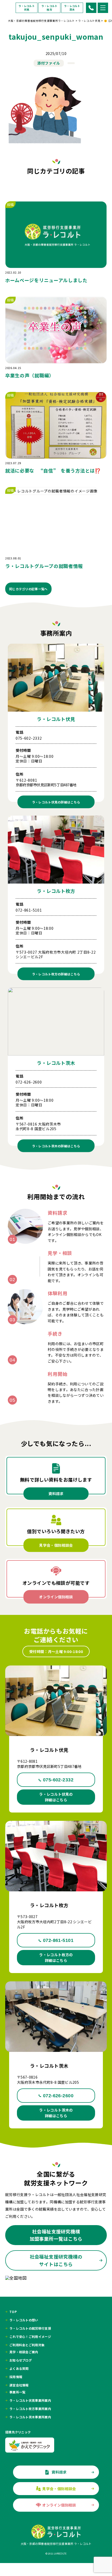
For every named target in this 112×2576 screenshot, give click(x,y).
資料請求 (56, 1494)
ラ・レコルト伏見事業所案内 (30, 2400)
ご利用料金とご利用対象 (27, 2345)
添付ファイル (49, 63)
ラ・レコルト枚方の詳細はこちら (56, 1957)
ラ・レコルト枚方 (49, 8)
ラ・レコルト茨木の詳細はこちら (56, 2113)
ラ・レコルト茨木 (72, 8)
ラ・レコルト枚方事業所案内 (30, 2409)
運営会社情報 (19, 2385)
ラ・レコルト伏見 (27, 8)
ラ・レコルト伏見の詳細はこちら (56, 1797)
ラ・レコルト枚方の (56, 974)
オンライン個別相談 (56, 1597)
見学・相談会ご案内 (24, 2352)
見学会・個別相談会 (56, 1545)
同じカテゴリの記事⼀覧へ (28, 589)
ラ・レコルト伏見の (56, 802)
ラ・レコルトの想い (24, 2320)
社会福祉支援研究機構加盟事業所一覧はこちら (56, 2235)
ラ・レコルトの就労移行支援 (30, 2328)
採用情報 (16, 2377)
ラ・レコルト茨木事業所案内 (30, 2417)
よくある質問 (19, 2369)
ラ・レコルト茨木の (56, 1146)
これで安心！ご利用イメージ (30, 2337)
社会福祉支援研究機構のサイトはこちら (56, 2260)
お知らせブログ (21, 2360)
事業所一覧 (17, 2392)
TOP (13, 2312)
